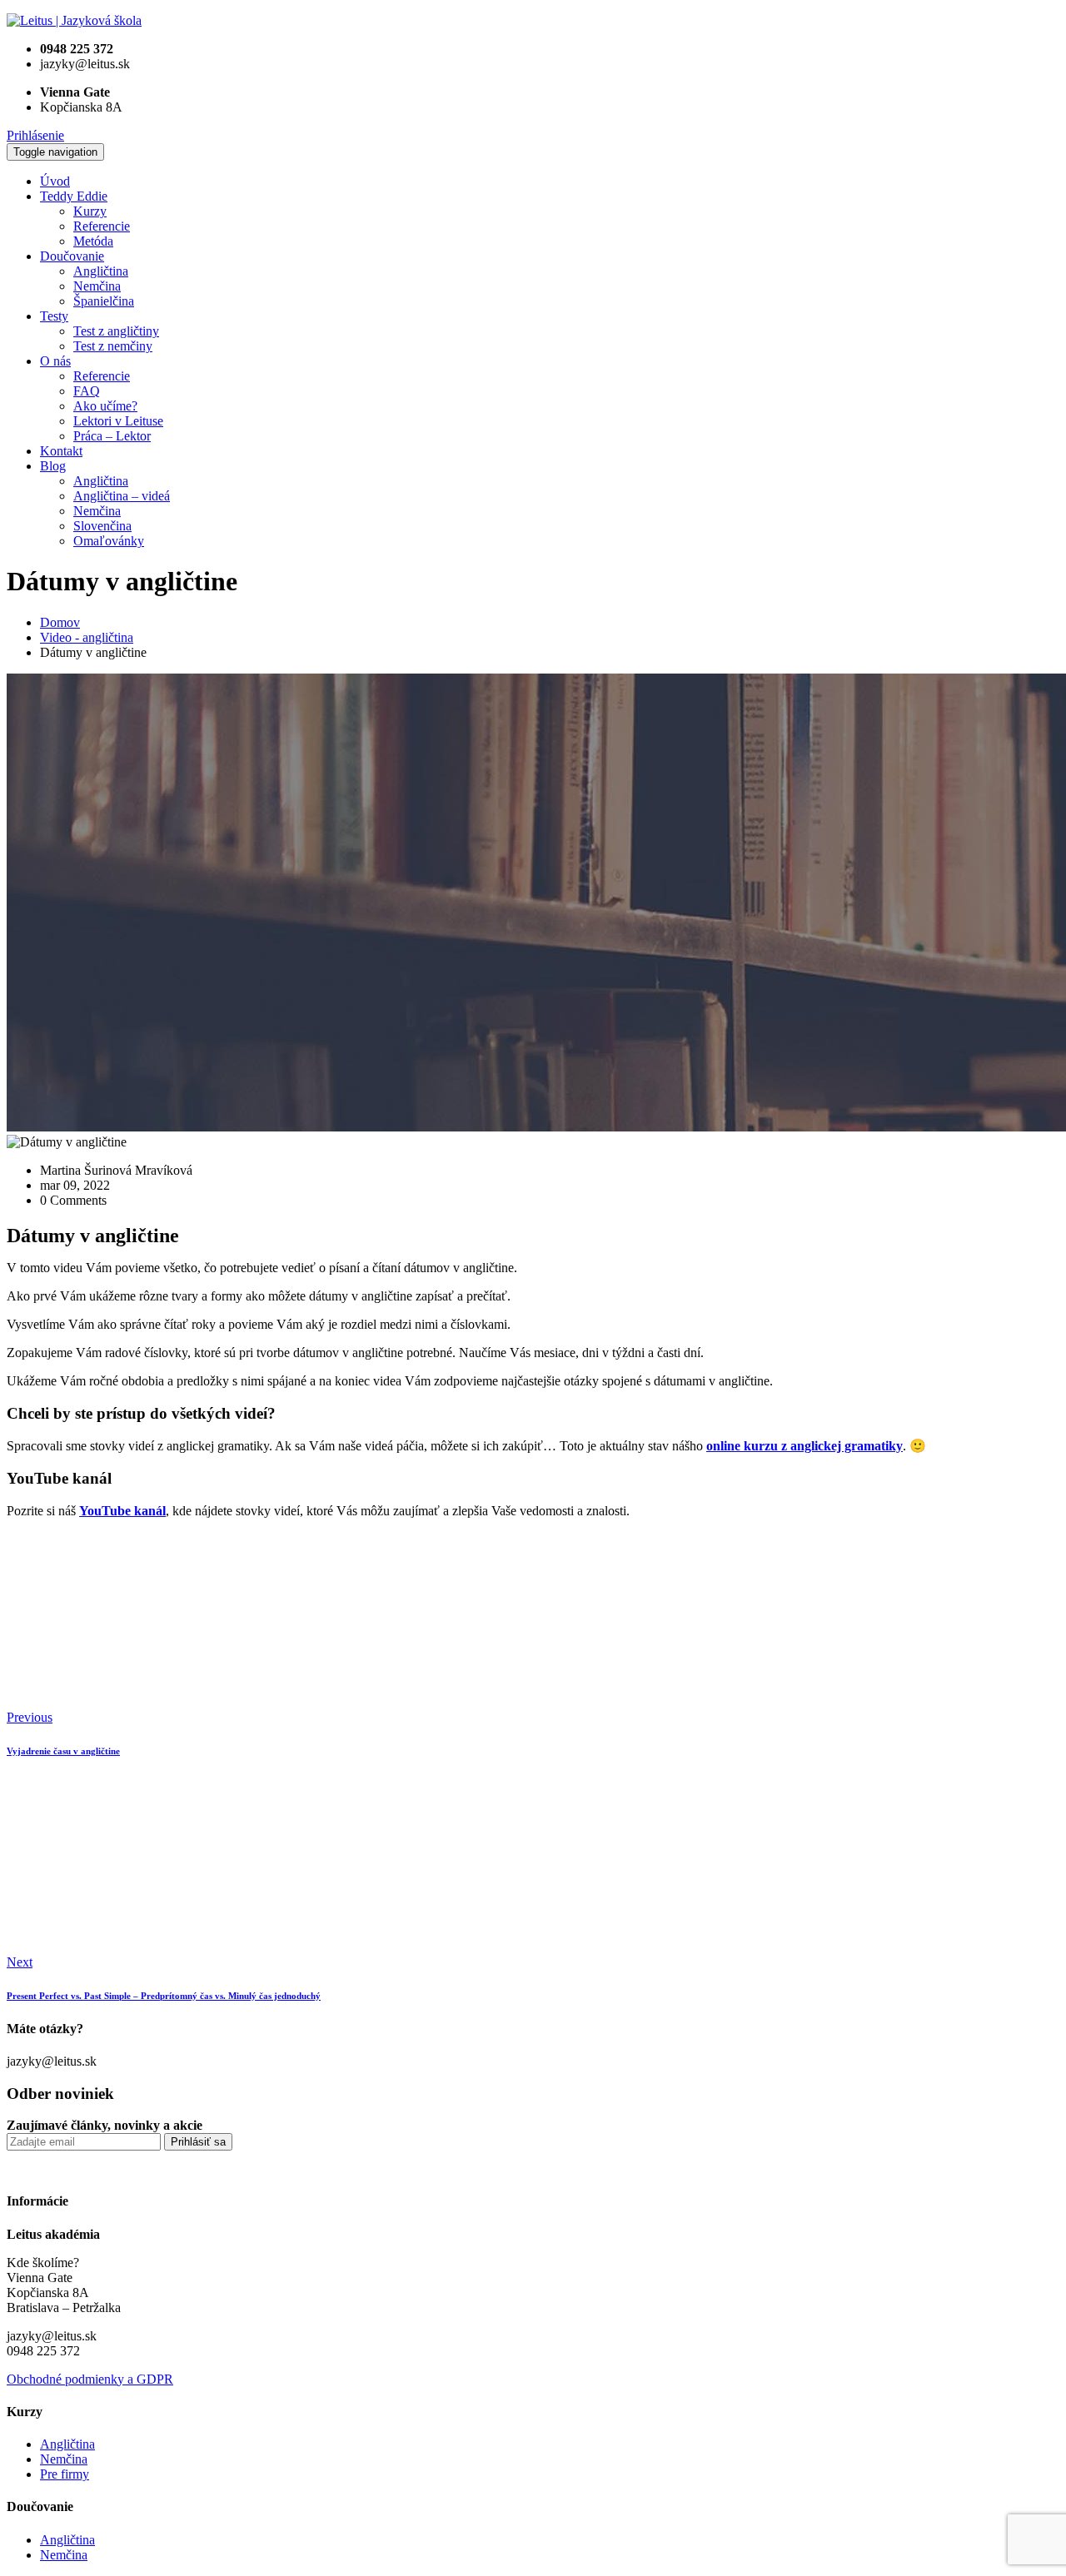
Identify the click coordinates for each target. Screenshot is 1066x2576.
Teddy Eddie (74, 196)
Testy (54, 316)
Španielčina (104, 301)
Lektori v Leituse (118, 421)
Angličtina (101, 271)
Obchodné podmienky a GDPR (90, 2379)
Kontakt (61, 451)
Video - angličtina (87, 637)
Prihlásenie (35, 135)
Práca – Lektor (112, 436)
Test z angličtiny (116, 331)
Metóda (93, 241)
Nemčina (97, 286)
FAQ (87, 391)
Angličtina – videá (122, 496)
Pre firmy (65, 2474)
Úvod (55, 181)
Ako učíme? (105, 406)
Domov (60, 622)
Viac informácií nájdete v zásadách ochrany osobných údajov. (665, 2168)
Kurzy (90, 211)
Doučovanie (72, 256)
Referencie (102, 226)
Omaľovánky (109, 541)
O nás (55, 361)
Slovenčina (102, 526)
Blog (53, 466)
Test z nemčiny (113, 346)
